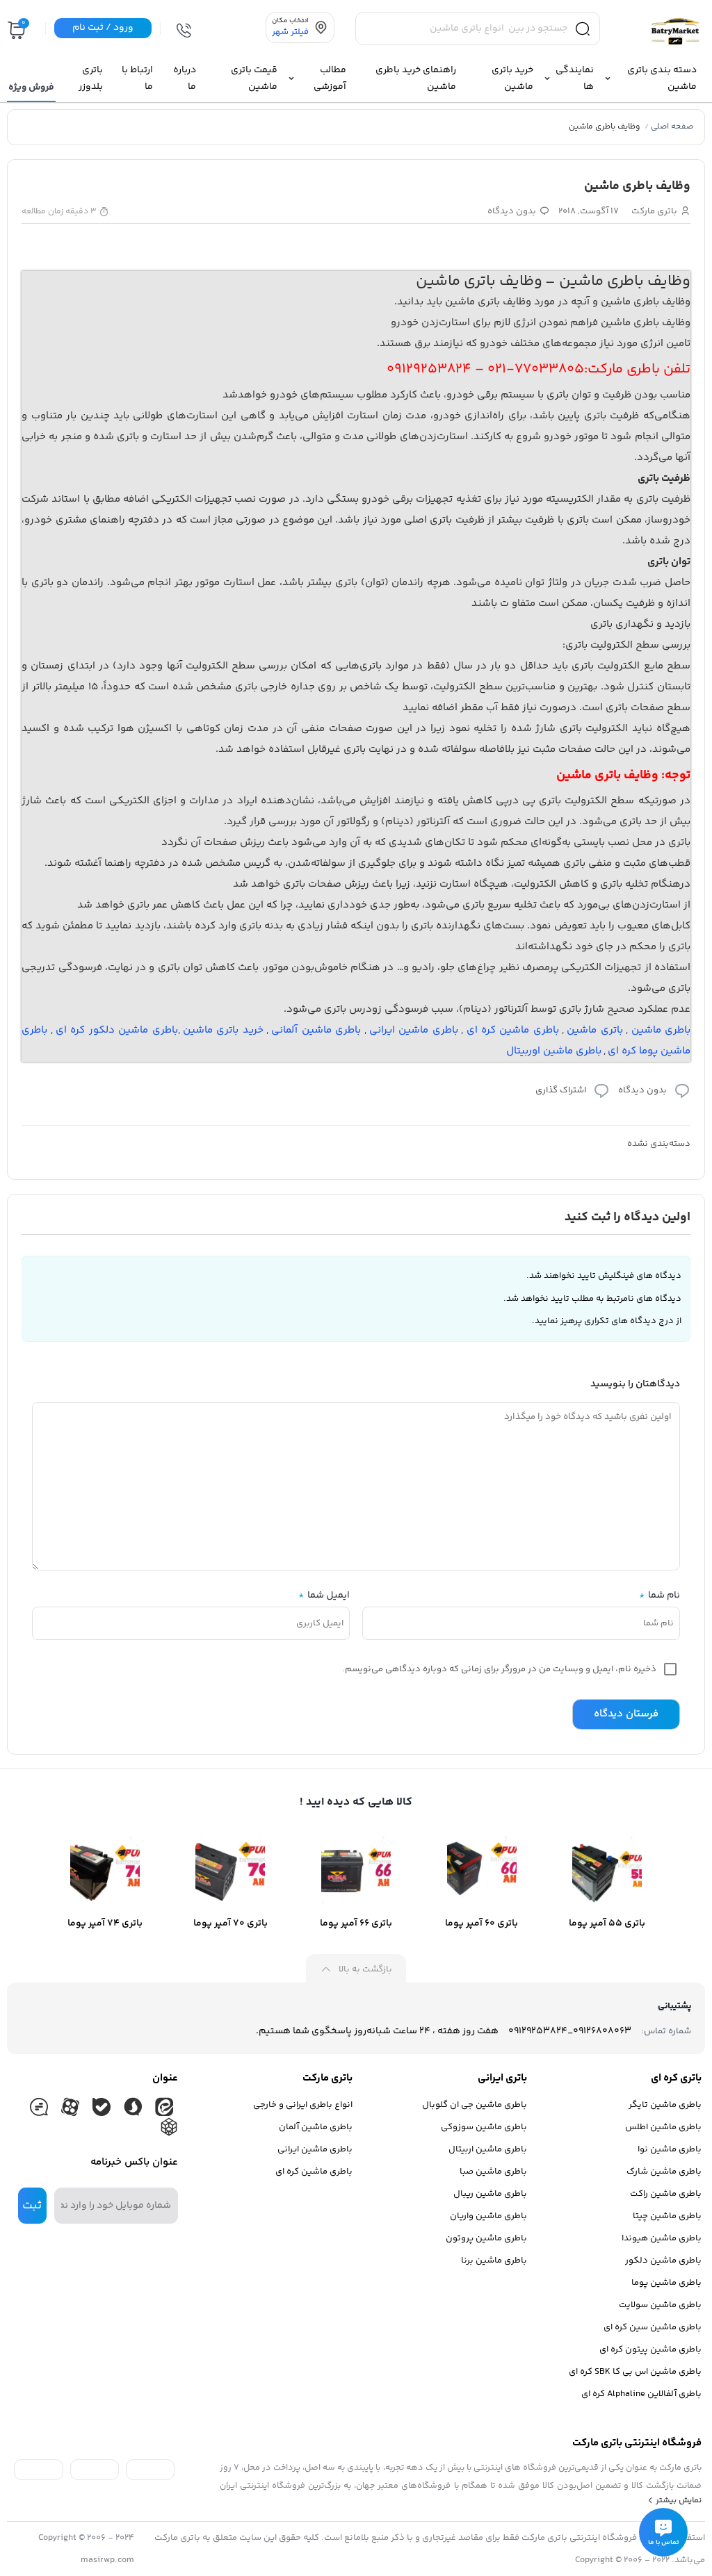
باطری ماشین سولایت (660, 2305)
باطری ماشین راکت (666, 2194)
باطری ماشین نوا (670, 2149)
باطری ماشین (661, 1030)
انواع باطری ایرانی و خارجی (303, 2105)
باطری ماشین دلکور (663, 2261)
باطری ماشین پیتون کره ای (650, 2349)
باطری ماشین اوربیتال (554, 1051)
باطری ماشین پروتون (486, 2238)
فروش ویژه (31, 88)
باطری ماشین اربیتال (488, 2149)
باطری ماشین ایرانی (414, 1030)
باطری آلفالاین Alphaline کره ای (641, 2394)
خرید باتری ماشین (223, 1030)
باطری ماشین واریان (488, 2216)
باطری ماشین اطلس (663, 2127)
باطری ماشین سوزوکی (484, 2127)
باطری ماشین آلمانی (316, 1030)
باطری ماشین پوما (666, 2283)
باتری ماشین (594, 1030)
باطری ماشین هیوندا (662, 2238)
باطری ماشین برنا (494, 2261)
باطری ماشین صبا (493, 2172)
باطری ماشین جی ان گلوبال (475, 2105)
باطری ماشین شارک (664, 2172)
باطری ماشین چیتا (667, 2216)
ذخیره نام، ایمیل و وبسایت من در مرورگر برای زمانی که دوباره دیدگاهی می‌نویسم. (499, 1669)
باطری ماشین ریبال (490, 2194)
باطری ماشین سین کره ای (653, 2327)
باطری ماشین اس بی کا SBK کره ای (635, 2372)
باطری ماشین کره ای (513, 1030)
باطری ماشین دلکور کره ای (117, 1030)
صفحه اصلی (672, 127)
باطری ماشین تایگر (665, 2105)
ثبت (32, 2206)
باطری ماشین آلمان (316, 2127)
